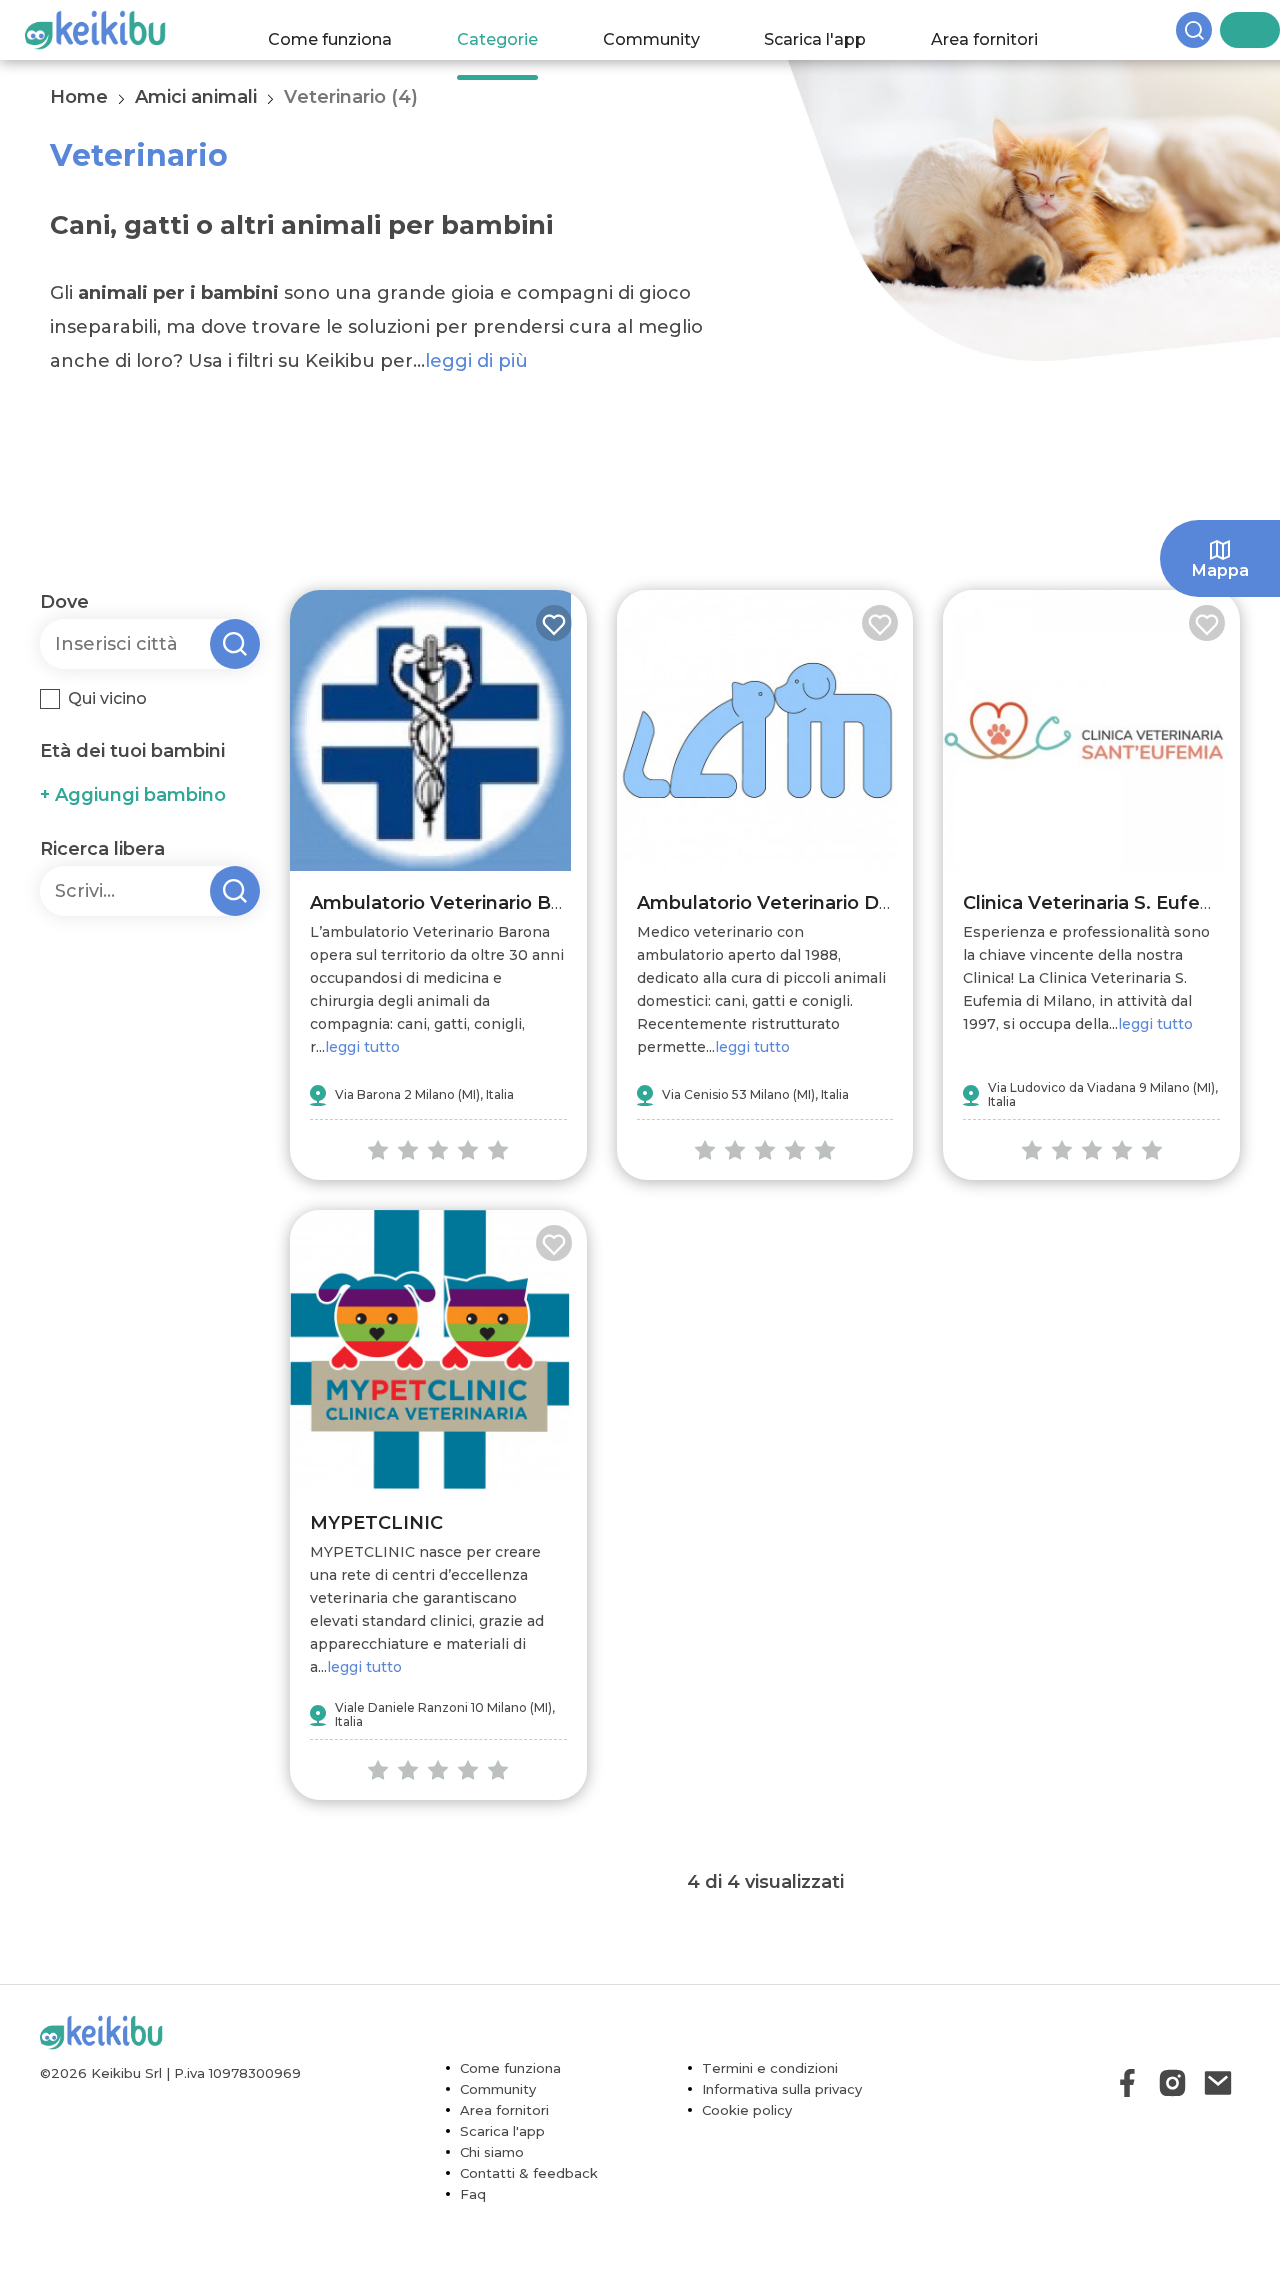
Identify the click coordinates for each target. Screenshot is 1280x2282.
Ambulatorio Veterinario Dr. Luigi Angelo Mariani (861, 903)
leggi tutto (362, 1047)
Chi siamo (492, 2152)
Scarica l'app (835, 29)
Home (79, 97)
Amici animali (196, 97)
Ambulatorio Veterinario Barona (457, 903)
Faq (473, 2194)
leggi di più (476, 361)
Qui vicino (107, 698)
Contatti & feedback (529, 2173)
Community (670, 29)
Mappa (1220, 570)
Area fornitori (1004, 29)
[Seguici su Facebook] (1127, 2082)
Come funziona (350, 29)
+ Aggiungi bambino (133, 795)
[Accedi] (1265, 30)
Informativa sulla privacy (782, 2089)
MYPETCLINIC (376, 1523)
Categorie (516, 29)
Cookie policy (747, 2110)
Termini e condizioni (770, 2068)
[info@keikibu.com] (1217, 2082)
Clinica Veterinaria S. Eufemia (1098, 903)
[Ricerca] (1230, 30)
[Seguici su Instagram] (1172, 2082)
